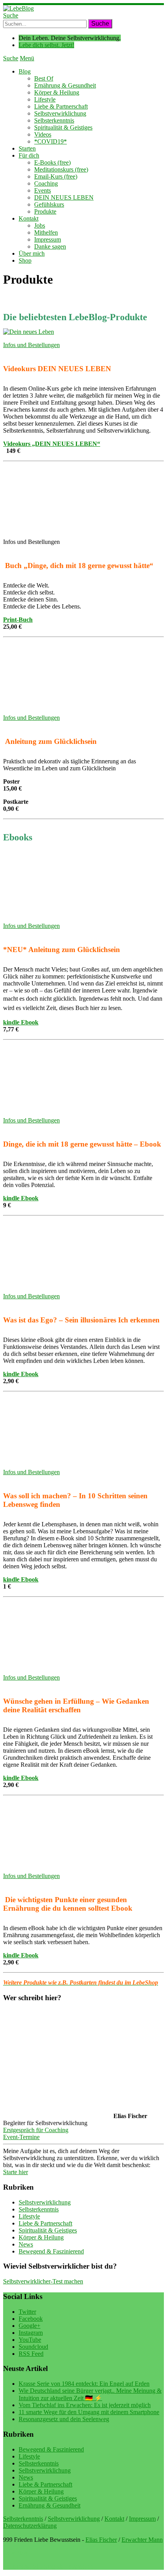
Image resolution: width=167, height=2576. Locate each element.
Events (43, 190)
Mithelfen (46, 232)
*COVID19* (50, 141)
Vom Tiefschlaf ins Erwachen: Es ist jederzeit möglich (85, 2405)
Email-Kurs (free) (56, 176)
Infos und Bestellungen (31, 345)
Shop (25, 260)
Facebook (31, 2319)
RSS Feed (31, 2354)
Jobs (40, 225)
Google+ (30, 2326)
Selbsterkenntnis (54, 120)
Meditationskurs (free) (61, 169)
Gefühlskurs (49, 204)
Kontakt (29, 218)
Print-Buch (18, 620)
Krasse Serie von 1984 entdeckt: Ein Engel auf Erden (84, 2384)
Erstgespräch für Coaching (36, 2130)
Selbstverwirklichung (60, 113)
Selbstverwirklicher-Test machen (43, 2281)
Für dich (29, 155)
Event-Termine (21, 2137)
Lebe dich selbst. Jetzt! (46, 45)
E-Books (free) (52, 162)
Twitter (27, 2312)
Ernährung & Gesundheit (65, 85)
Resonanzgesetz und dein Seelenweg (64, 2419)
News (26, 2244)
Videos (43, 134)
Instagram (31, 2333)
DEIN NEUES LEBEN (64, 197)
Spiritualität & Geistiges (63, 127)
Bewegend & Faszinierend (51, 2251)
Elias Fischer (101, 2540)
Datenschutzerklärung (30, 2526)
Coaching (46, 183)
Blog (25, 71)
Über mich (32, 253)
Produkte (45, 211)
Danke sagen (50, 246)
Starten (27, 148)
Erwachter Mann (142, 2540)
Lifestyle (45, 99)
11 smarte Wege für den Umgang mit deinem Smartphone (89, 2412)
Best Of (44, 78)
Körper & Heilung (57, 92)
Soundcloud (33, 2347)
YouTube (30, 2340)
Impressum (48, 239)
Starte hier (16, 2172)
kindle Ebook (21, 1022)
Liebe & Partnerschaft (61, 106)
